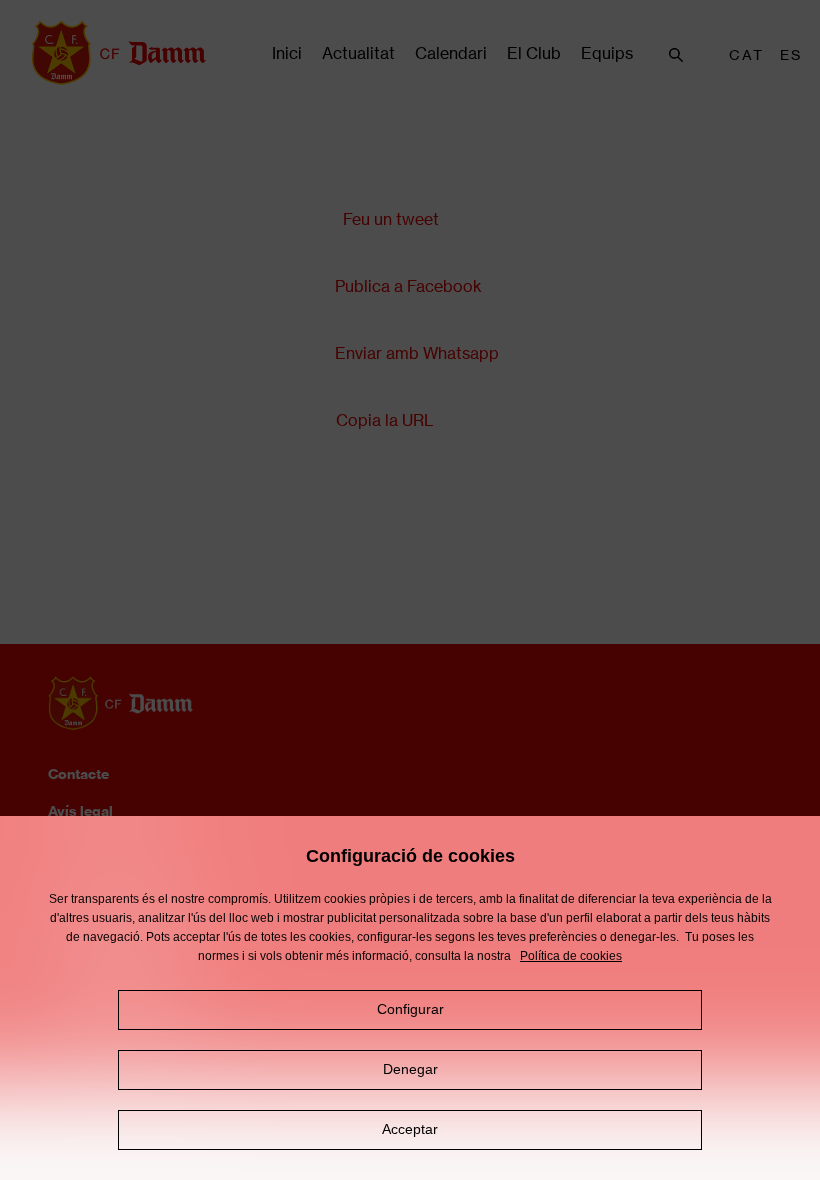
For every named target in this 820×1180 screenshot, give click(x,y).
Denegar (410, 1069)
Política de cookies (571, 956)
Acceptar (410, 1129)
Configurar (410, 1009)
